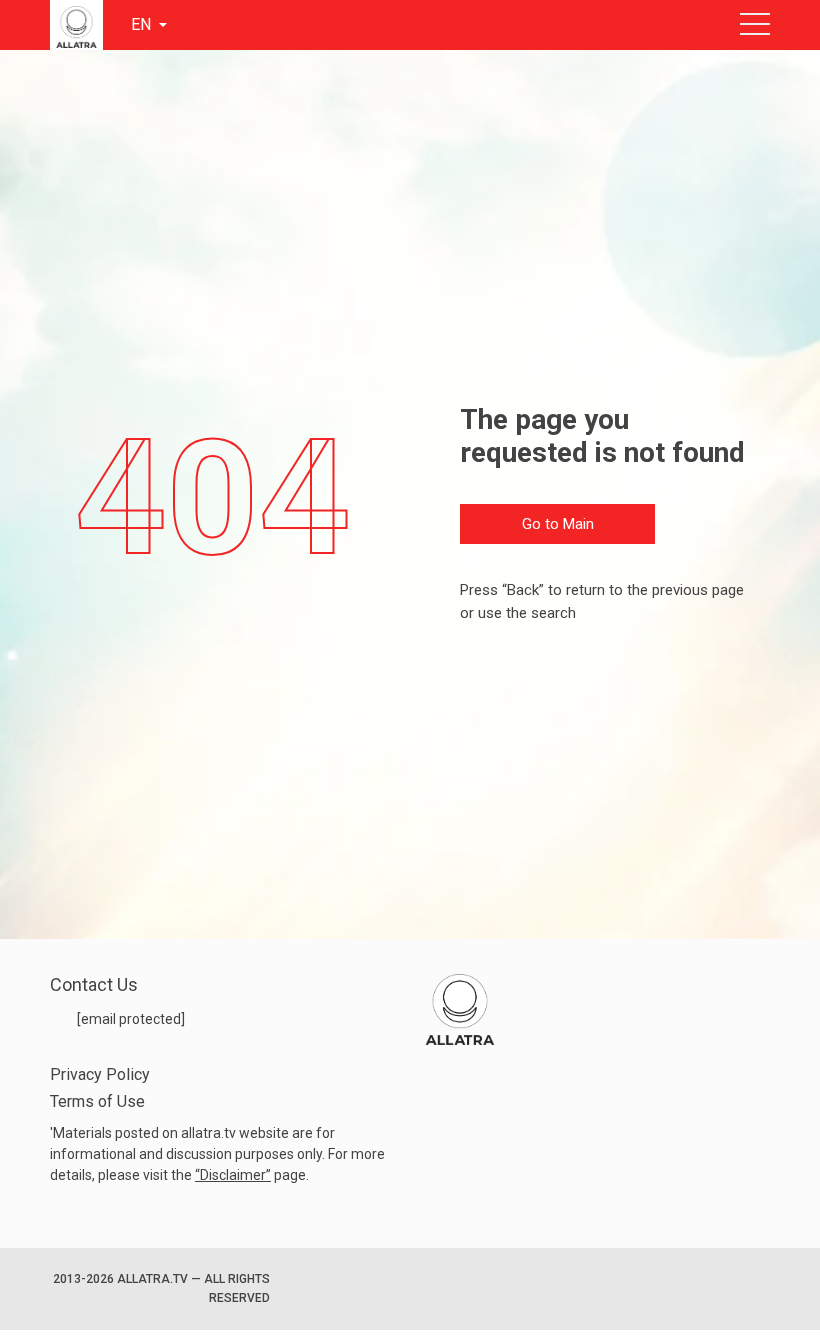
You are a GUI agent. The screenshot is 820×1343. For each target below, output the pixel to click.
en (143, 24)
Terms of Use (97, 1101)
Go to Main (558, 524)
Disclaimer (233, 1175)
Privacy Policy (100, 1074)
